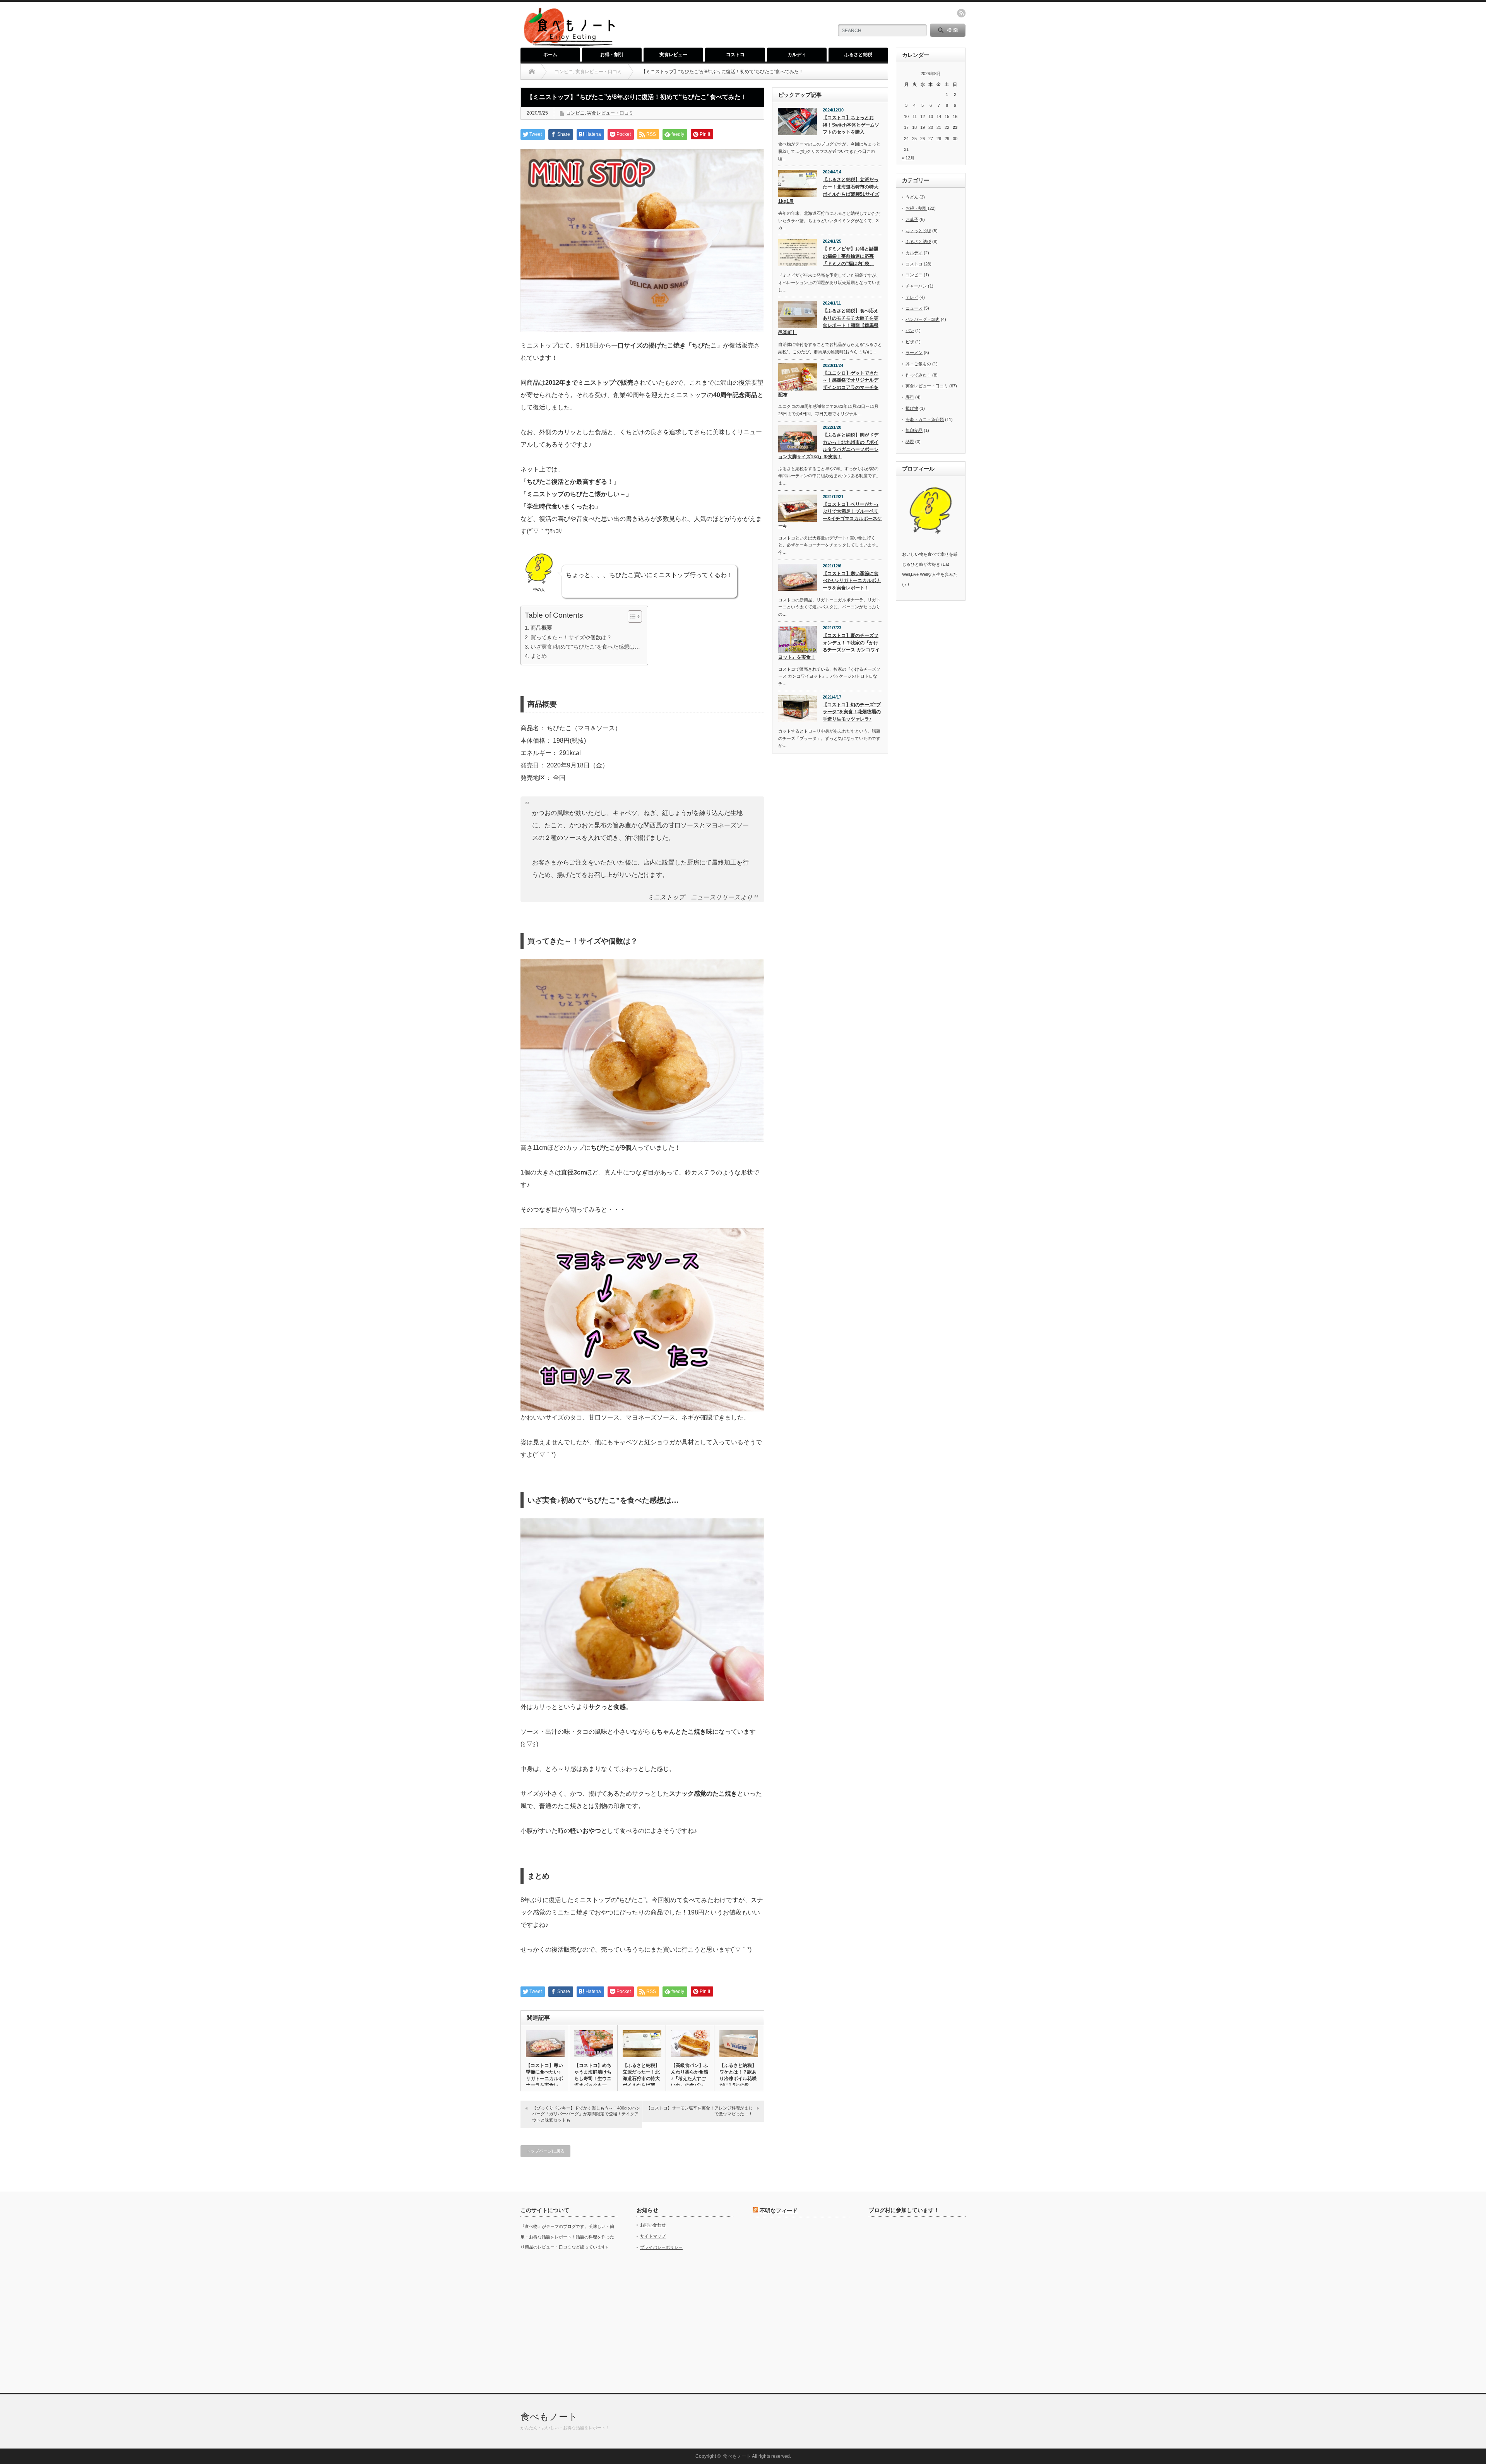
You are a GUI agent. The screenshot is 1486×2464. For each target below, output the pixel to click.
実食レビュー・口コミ (610, 113)
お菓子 (912, 219)
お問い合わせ (653, 2225)
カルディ (797, 55)
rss (961, 13)
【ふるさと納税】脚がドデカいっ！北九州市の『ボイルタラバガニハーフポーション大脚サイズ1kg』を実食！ (828, 446)
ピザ (910, 342)
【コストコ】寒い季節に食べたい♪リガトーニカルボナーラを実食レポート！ (852, 581)
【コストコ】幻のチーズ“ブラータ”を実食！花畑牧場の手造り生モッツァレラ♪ (852, 712)
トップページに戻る (545, 2151)
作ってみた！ (918, 375)
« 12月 (908, 158)
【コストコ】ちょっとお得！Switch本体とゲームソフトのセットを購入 (851, 125)
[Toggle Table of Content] (631, 616)
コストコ (735, 55)
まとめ (539, 656)
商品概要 (541, 628)
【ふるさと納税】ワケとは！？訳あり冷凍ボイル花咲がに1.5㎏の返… (738, 2075)
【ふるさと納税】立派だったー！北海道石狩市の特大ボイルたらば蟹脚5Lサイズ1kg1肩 (829, 190)
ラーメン (914, 353)
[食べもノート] (569, 45)
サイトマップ (653, 2236)
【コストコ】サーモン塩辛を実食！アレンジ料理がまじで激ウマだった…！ (699, 2111)
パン (910, 330)
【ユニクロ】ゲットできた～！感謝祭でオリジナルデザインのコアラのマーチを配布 (828, 384)
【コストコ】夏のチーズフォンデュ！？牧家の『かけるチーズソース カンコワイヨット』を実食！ (829, 646)
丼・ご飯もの (918, 364)
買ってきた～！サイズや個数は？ (571, 637)
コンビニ (575, 113)
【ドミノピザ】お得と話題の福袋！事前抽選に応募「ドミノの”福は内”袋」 (851, 256)
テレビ (912, 297)
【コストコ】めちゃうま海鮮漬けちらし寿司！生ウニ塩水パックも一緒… (593, 2079)
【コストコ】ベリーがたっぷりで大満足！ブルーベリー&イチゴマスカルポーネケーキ (830, 515)
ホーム (550, 55)
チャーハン (916, 286)
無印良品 (914, 430)
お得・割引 (612, 55)
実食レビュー (673, 55)
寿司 (910, 397)
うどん (912, 197)
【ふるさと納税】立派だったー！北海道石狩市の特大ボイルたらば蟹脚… (641, 2079)
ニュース (914, 308)
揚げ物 (912, 408)
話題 (910, 442)
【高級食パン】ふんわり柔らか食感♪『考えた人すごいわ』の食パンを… (690, 2079)
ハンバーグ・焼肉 (923, 319)
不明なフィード (779, 2211)
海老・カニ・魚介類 (925, 420)
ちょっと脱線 (918, 231)
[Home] (532, 72)
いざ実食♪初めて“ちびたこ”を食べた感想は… (585, 647)
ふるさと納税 (858, 55)
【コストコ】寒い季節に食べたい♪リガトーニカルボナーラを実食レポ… (544, 2079)
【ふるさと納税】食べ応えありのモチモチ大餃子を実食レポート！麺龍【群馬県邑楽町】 (828, 322)
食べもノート (549, 2417)
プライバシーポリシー (661, 2247)
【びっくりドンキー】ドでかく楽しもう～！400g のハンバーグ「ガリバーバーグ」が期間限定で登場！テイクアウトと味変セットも (586, 2114)
